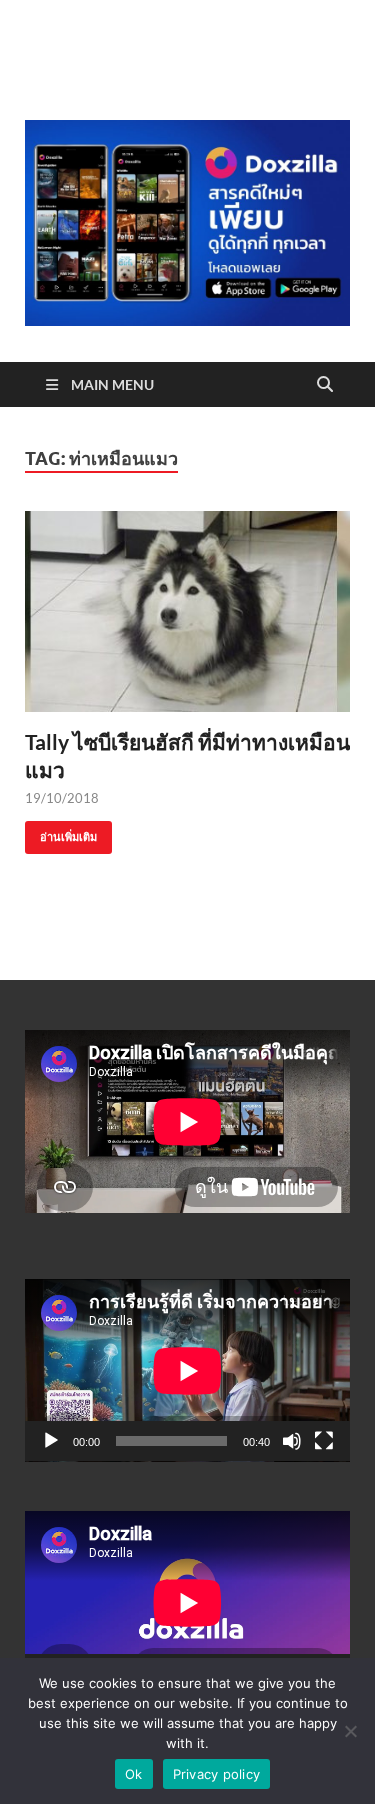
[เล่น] (51, 1441)
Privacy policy (217, 1774)
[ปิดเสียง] (292, 1441)
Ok (134, 1774)
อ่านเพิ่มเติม (61, 832)
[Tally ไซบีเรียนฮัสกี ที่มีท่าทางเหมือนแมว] (187, 611)
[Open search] (325, 385)
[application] (187, 1370)
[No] (350, 1731)
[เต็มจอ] (324, 1441)
